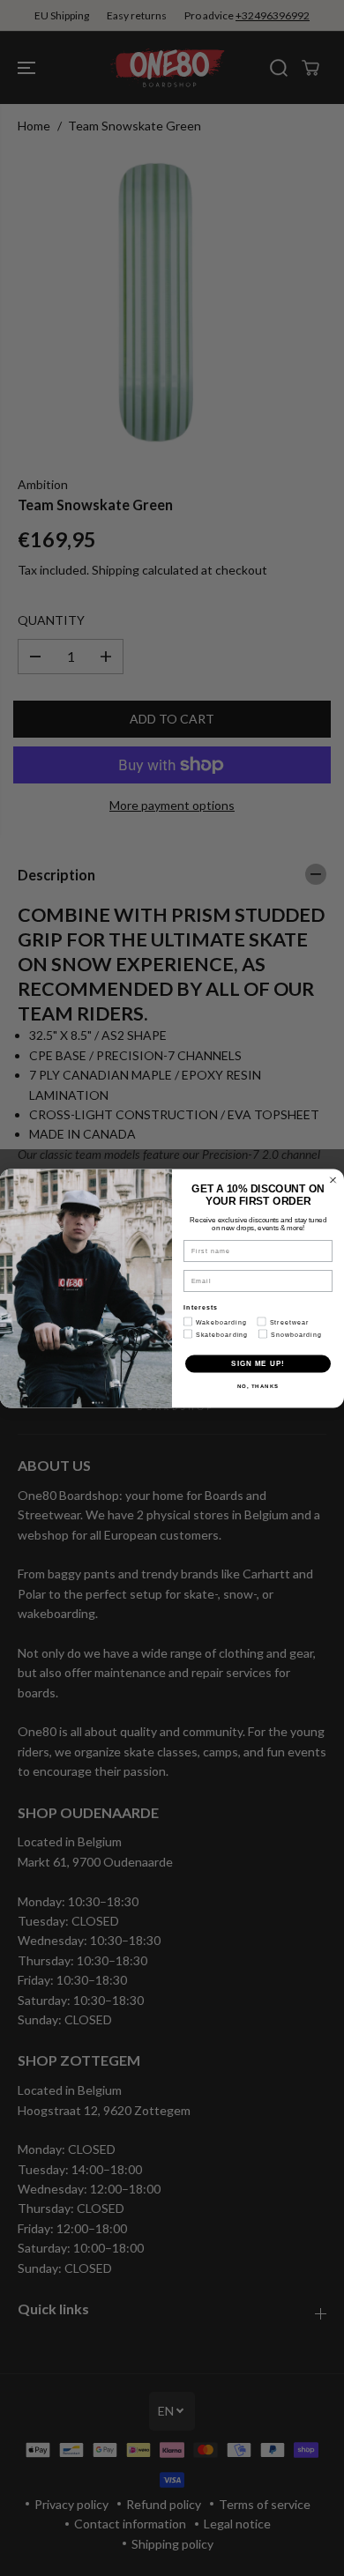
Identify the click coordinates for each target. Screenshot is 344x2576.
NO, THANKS (258, 1386)
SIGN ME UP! (258, 1364)
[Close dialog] (333, 1180)
